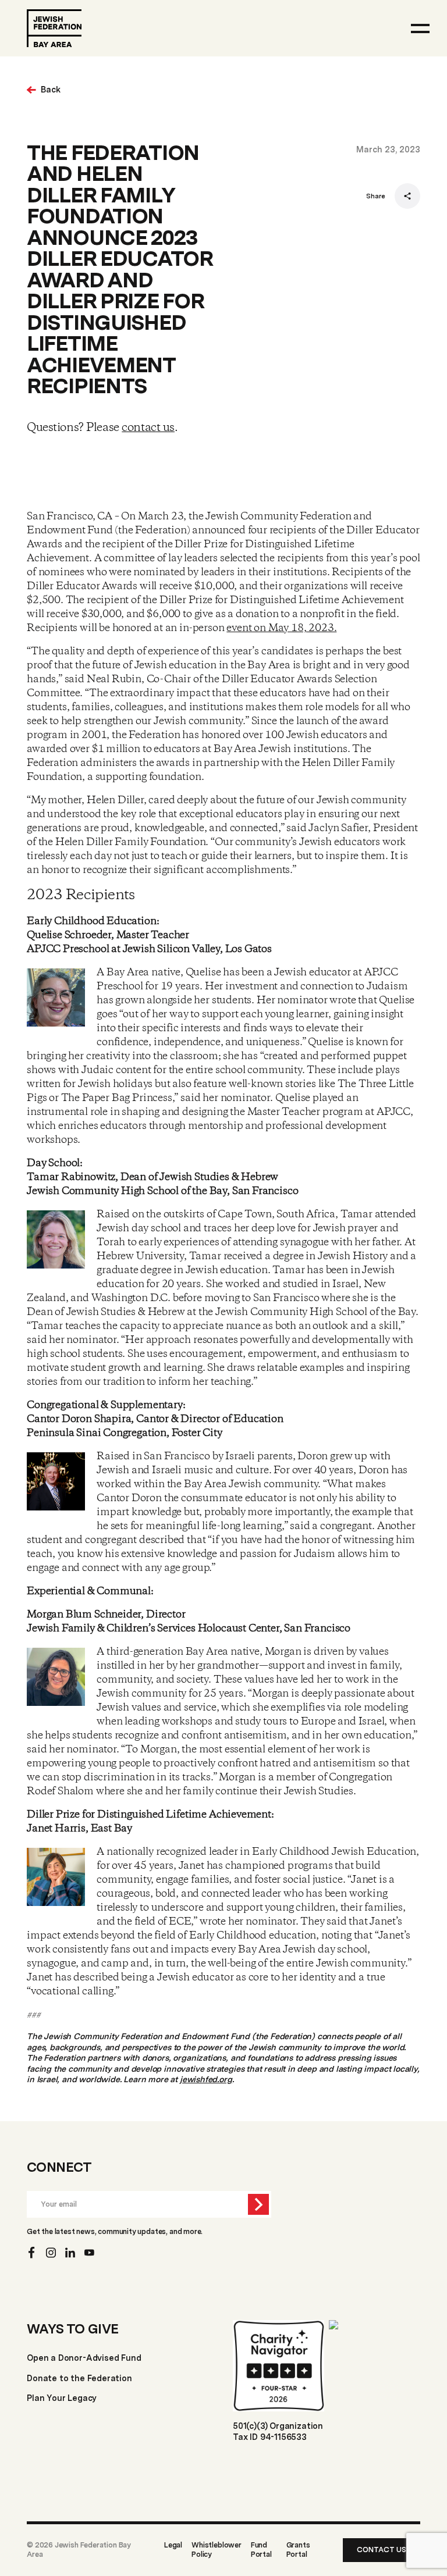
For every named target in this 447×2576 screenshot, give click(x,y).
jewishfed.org (206, 2079)
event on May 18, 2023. (281, 628)
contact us (148, 428)
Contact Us (382, 2550)
